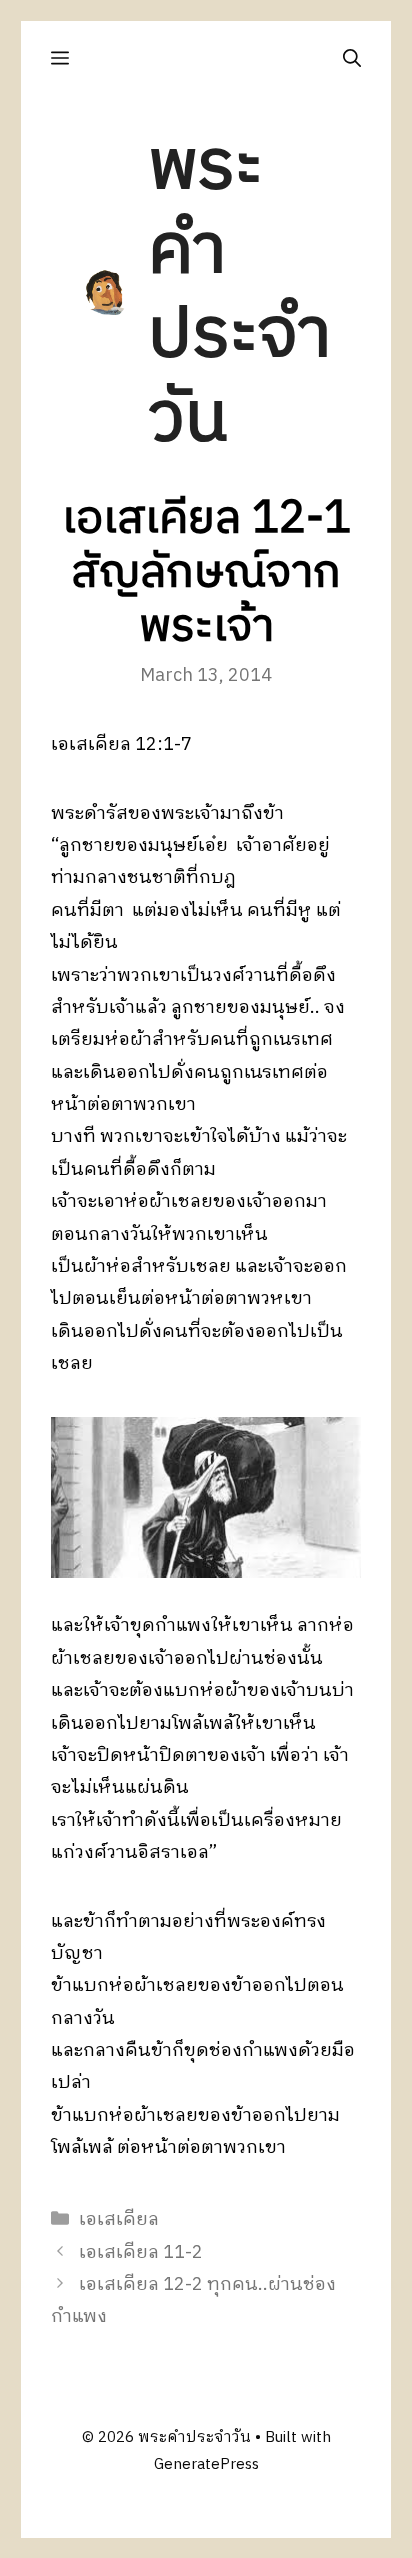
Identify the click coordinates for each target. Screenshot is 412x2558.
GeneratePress (206, 2464)
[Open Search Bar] (352, 58)
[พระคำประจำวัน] (106, 293)
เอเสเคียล (119, 2220)
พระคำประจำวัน (239, 293)
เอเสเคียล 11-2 (141, 2253)
